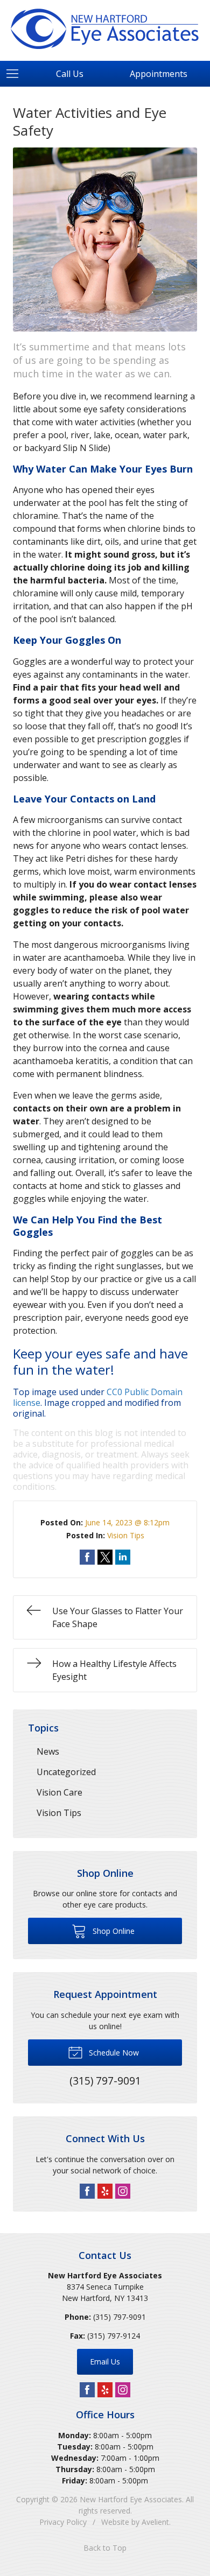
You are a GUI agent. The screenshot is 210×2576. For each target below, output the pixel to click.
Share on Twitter (105, 1557)
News (48, 1751)
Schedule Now (113, 2053)
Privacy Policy (63, 2522)
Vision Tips (126, 1535)
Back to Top (105, 2548)
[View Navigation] (16, 74)
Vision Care (59, 1792)
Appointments (159, 74)
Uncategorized (66, 1772)
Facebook (87, 2191)
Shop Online (113, 1931)
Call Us (70, 74)
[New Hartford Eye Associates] (105, 29)
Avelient (155, 2522)
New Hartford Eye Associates (131, 2499)
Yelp (105, 2191)
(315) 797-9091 (120, 2317)
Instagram (123, 2191)
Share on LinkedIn (123, 1557)
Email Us (105, 2362)
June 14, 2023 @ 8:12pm (127, 1522)
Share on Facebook (87, 1557)
